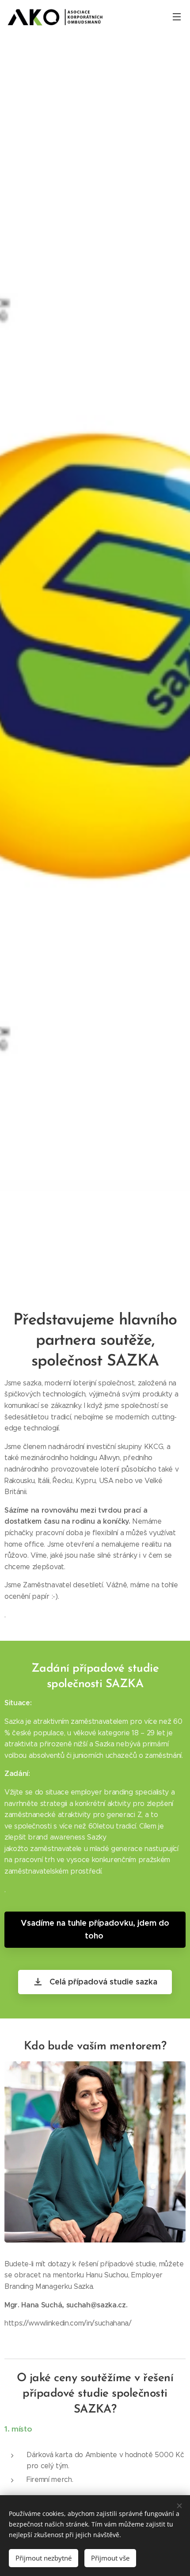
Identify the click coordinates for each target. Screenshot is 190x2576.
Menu (177, 16)
